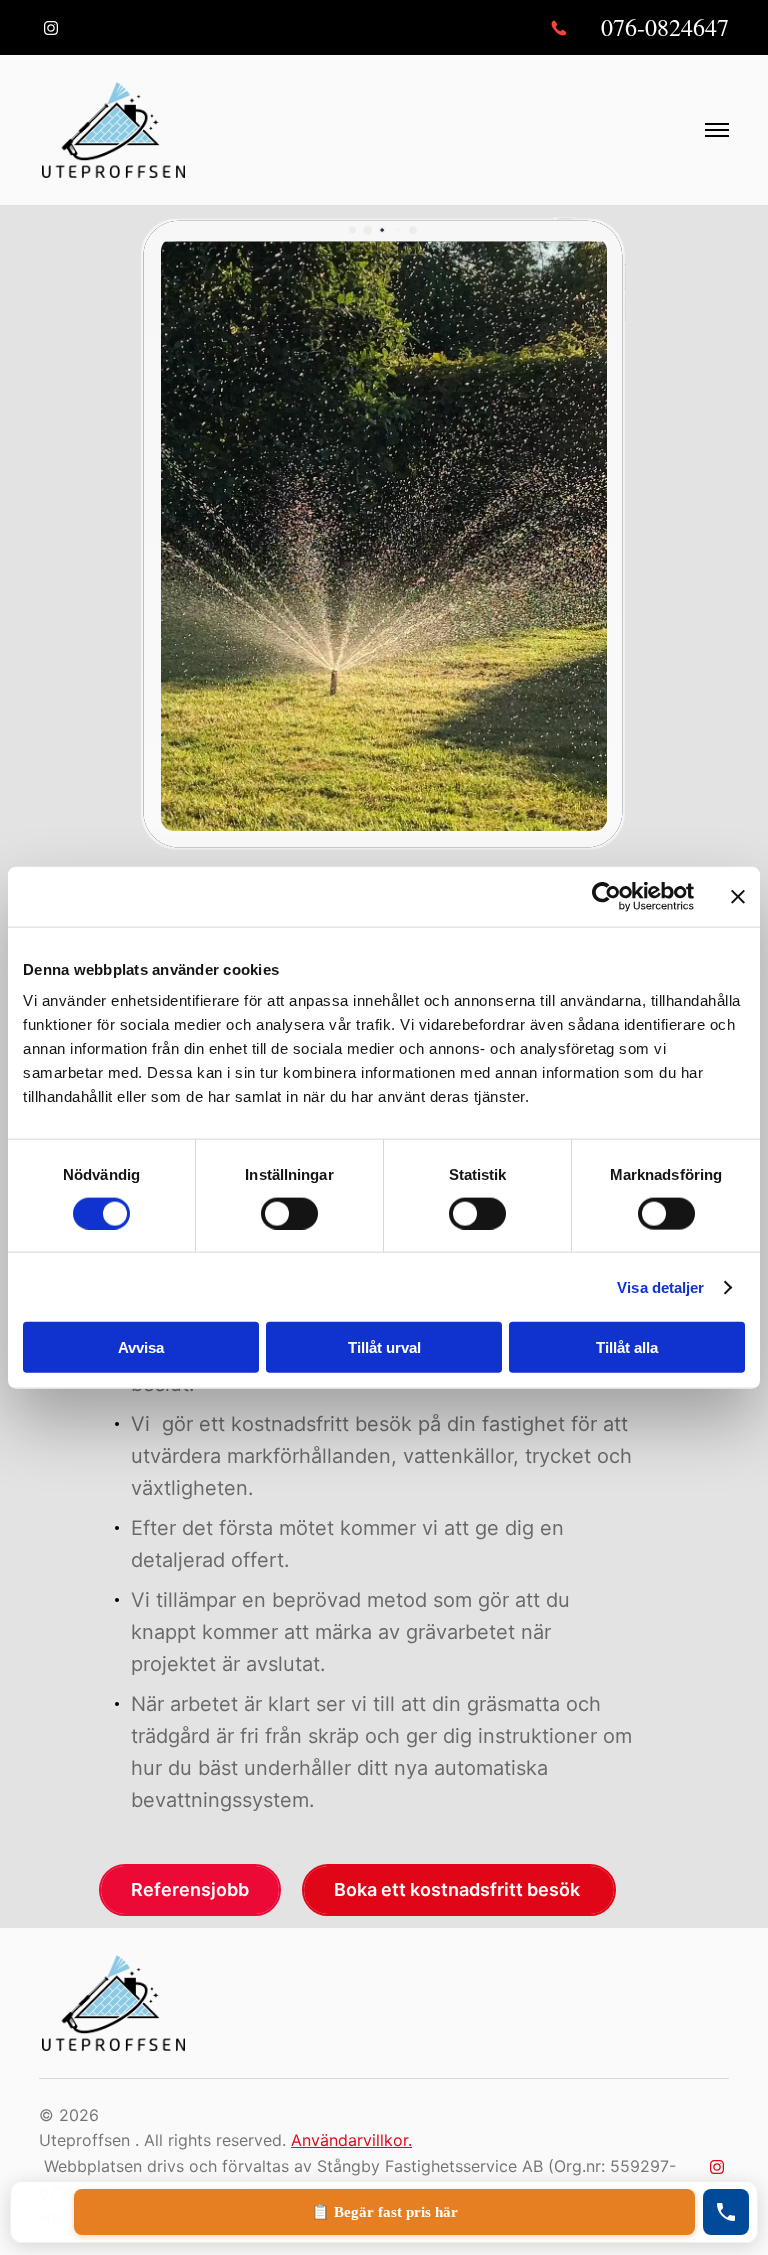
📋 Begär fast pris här (384, 2212)
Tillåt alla (627, 1347)
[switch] (289, 1213)
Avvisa (141, 1347)
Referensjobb (190, 1889)
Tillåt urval (384, 1347)
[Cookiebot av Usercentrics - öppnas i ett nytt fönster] (606, 896)
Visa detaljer (660, 1286)
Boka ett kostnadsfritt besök (459, 1889)
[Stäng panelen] (738, 896)
